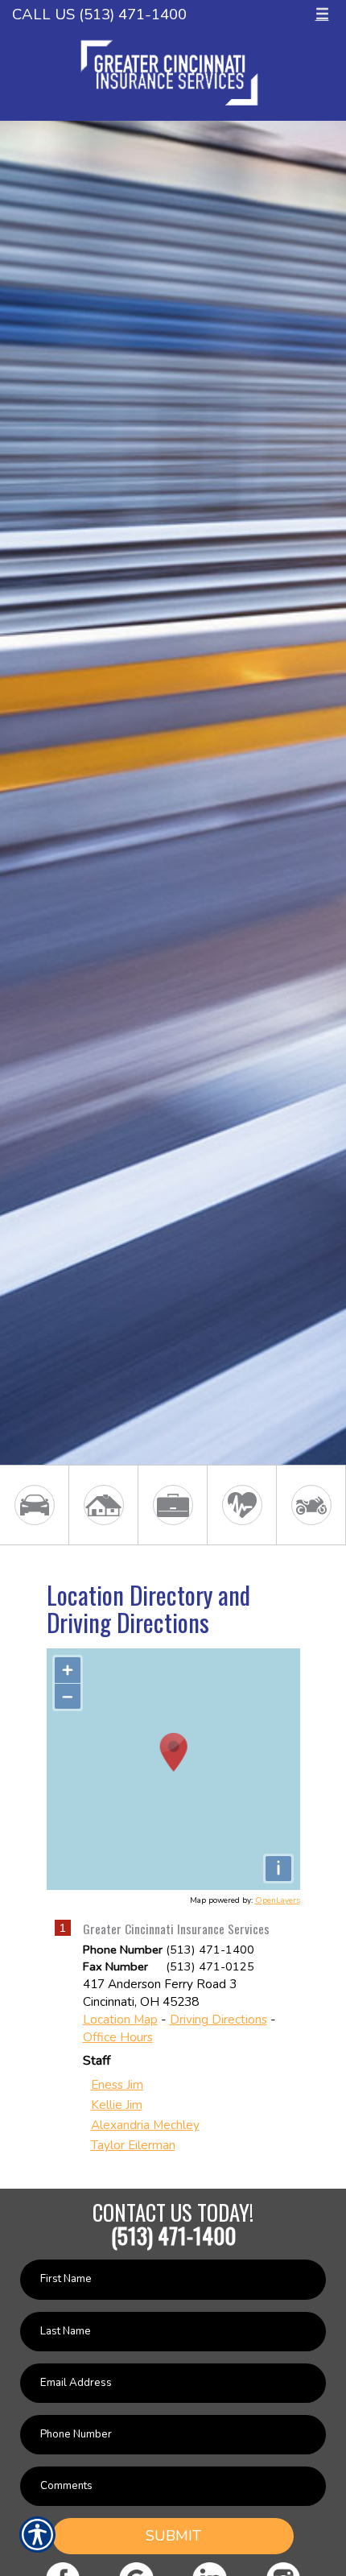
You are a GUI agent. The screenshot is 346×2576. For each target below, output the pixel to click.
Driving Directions (218, 2019)
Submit (173, 2536)
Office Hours (118, 2037)
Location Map (120, 2019)
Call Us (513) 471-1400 (99, 14)
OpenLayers (278, 1900)
